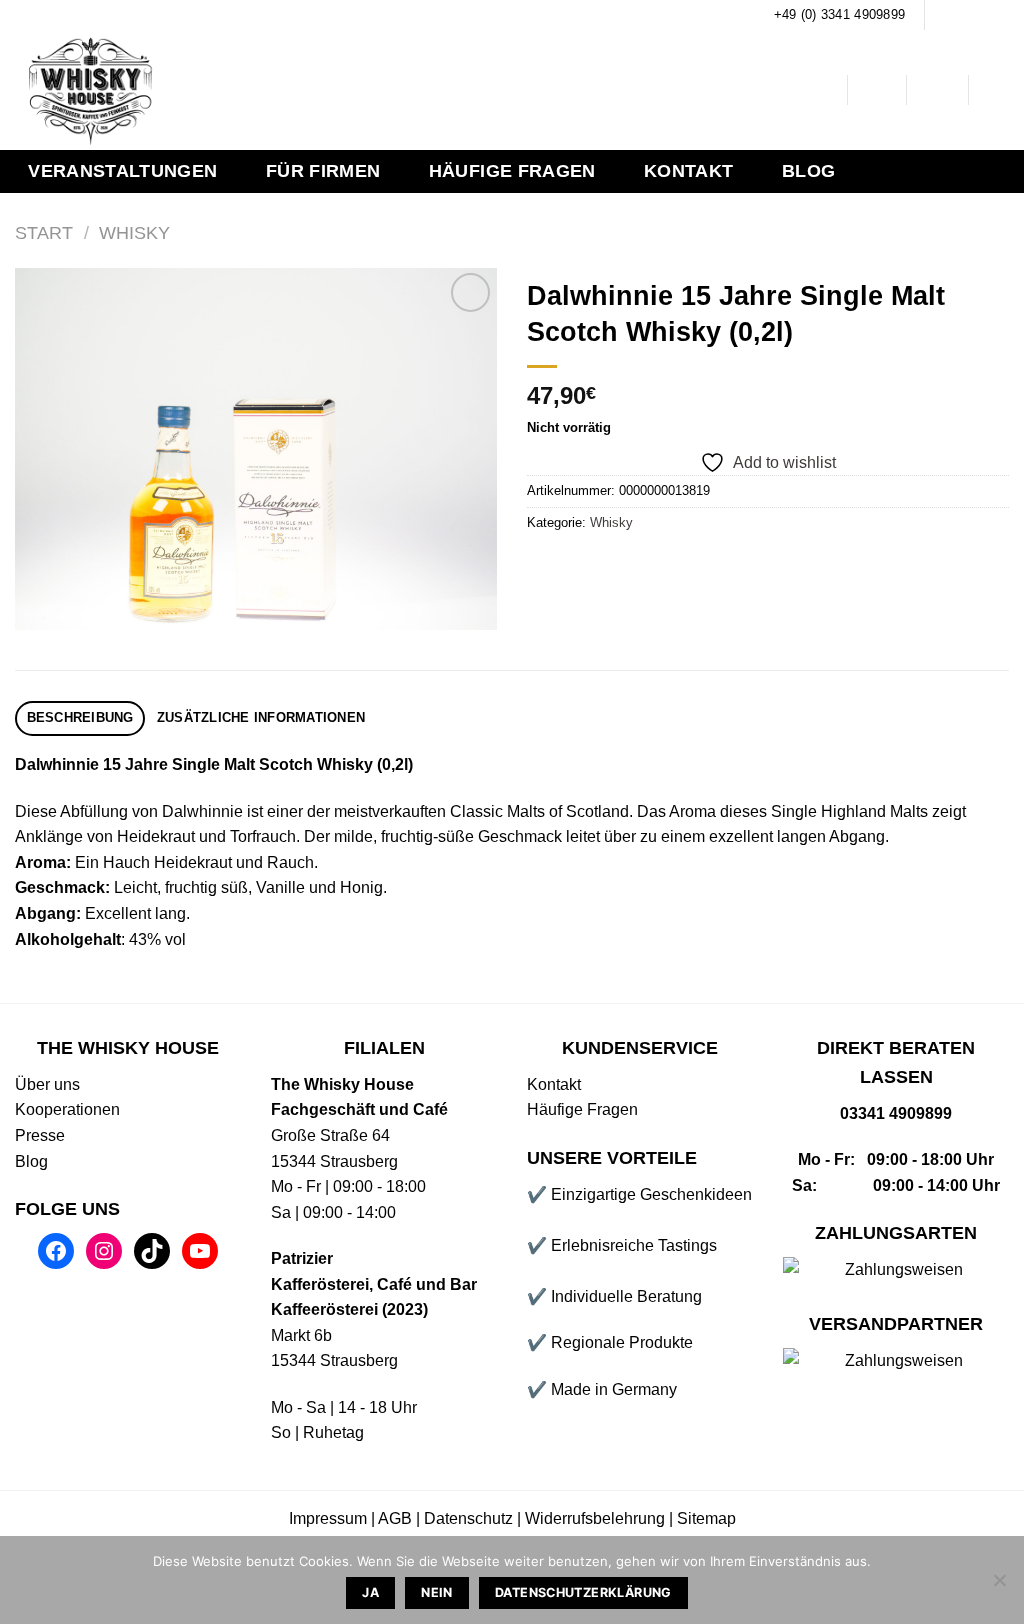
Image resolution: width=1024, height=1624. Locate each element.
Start (44, 232)
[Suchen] (816, 90)
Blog (808, 171)
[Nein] (999, 1586)
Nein (437, 1592)
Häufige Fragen (512, 171)
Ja (370, 1592)
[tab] (80, 718)
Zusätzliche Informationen (261, 717)
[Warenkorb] (999, 90)
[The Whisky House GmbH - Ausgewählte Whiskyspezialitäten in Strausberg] (327, 90)
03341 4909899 (896, 1113)
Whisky (134, 232)
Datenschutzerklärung (583, 1592)
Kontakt (688, 171)
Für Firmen (323, 171)
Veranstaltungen (122, 171)
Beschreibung (80, 717)
